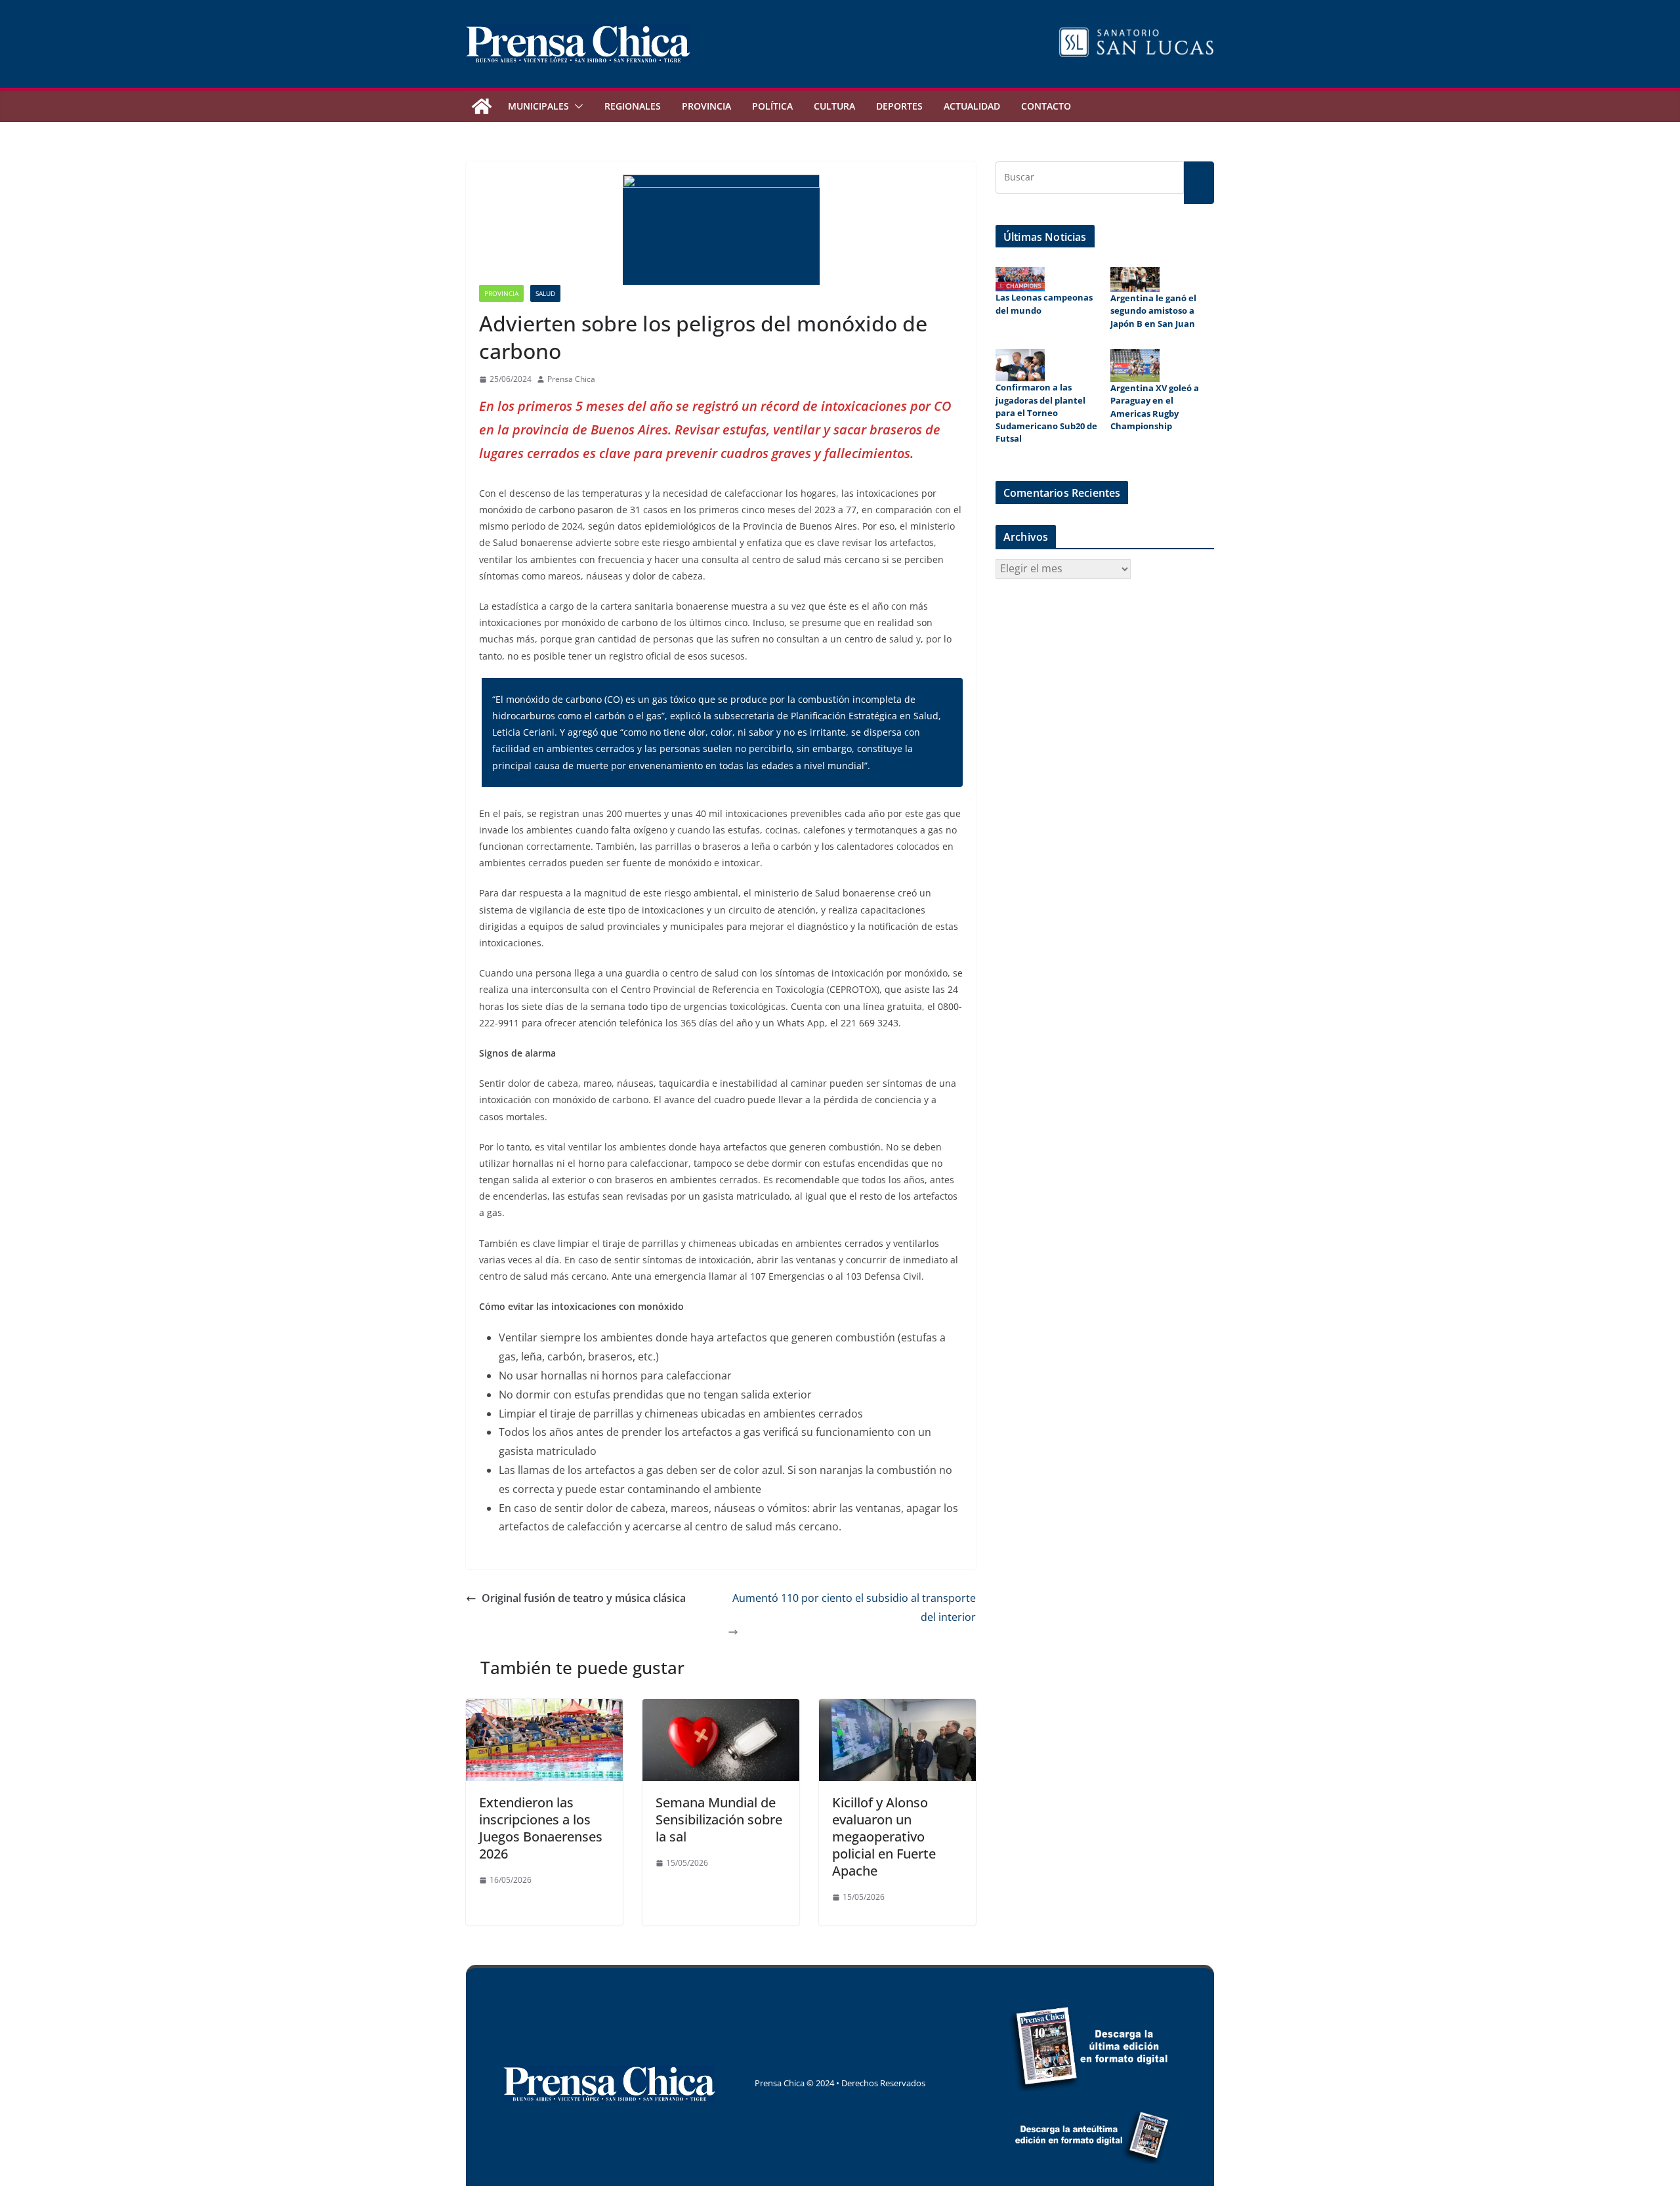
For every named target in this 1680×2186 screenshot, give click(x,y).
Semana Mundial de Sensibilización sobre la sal (719, 1819)
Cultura (834, 106)
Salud (545, 293)
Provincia (706, 106)
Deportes (899, 106)
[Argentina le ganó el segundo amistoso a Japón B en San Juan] (1135, 280)
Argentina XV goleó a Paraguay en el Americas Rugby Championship (1155, 407)
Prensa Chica (571, 379)
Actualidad (972, 106)
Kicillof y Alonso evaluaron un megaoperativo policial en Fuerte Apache (884, 1837)
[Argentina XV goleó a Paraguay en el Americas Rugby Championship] (1135, 366)
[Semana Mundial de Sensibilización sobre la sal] (721, 1708)
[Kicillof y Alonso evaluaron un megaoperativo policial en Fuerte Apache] (897, 1708)
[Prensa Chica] (482, 106)
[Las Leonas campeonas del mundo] (1020, 279)
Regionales (633, 106)
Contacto (1046, 106)
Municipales (538, 106)
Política (772, 106)
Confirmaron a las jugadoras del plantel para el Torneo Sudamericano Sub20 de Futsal (1046, 413)
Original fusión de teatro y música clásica (584, 1598)
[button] (576, 106)
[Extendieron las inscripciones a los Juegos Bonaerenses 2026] (544, 1708)
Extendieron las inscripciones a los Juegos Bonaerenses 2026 (541, 1828)
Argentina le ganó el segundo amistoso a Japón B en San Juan (1153, 311)
